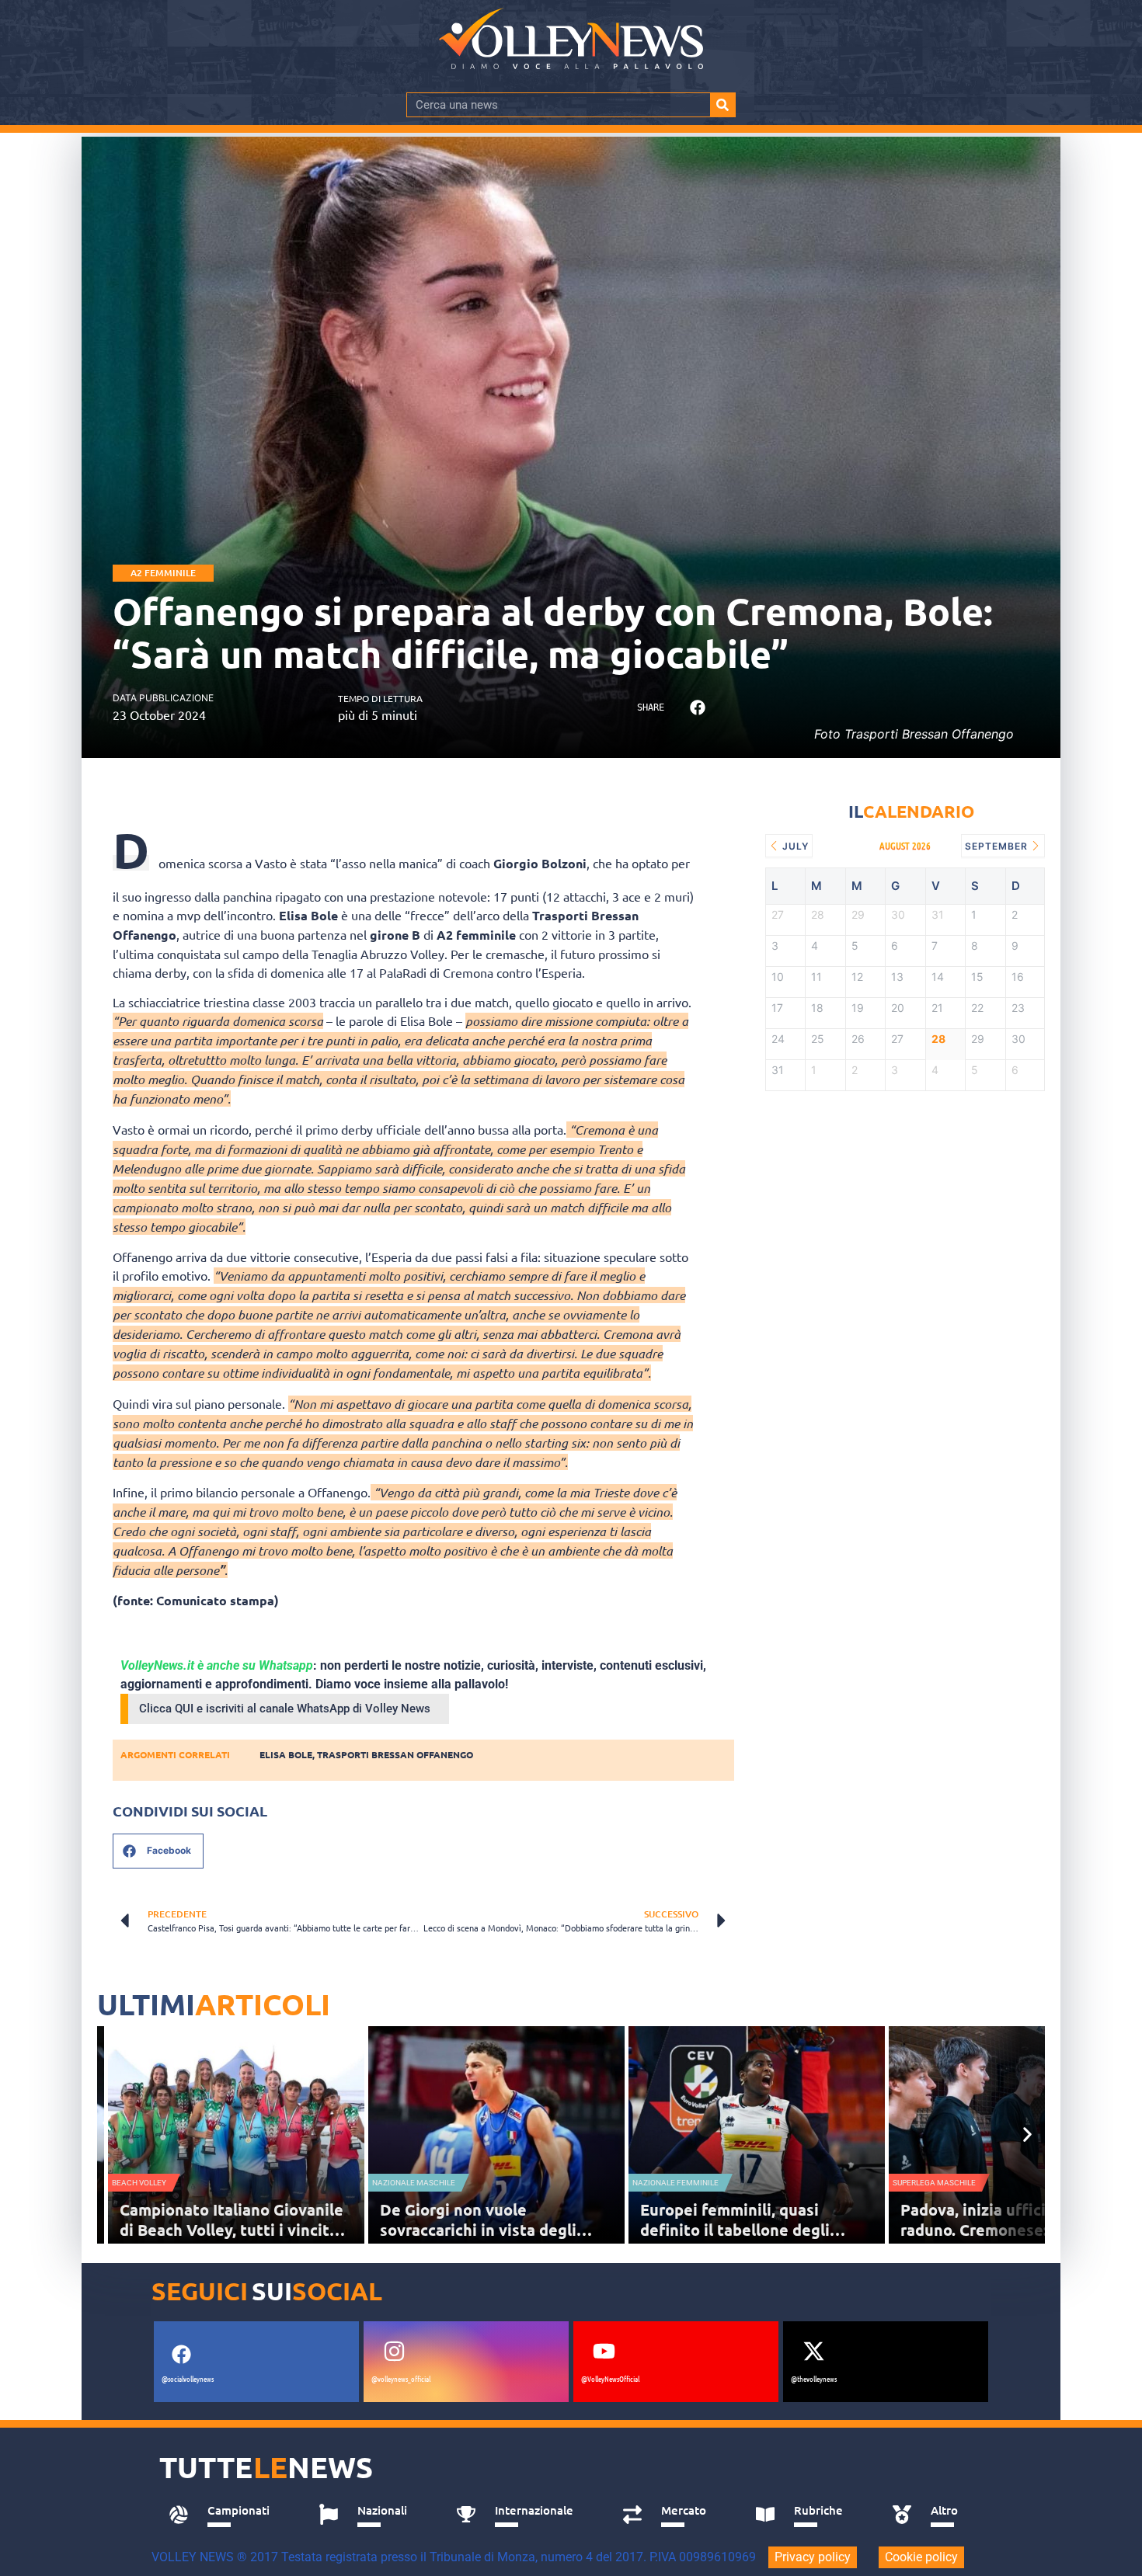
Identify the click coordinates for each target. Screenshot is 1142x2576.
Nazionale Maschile (414, 2183)
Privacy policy (813, 2557)
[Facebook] (181, 2355)
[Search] (722, 105)
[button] (697, 708)
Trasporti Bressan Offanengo (395, 1754)
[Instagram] (394, 2352)
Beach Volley (139, 2183)
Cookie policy (921, 2557)
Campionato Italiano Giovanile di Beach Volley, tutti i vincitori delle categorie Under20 (235, 2230)
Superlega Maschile (934, 2183)
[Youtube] (604, 2352)
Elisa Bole (286, 1754)
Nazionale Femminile (675, 2183)
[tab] (226, 2515)
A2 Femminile (163, 573)
